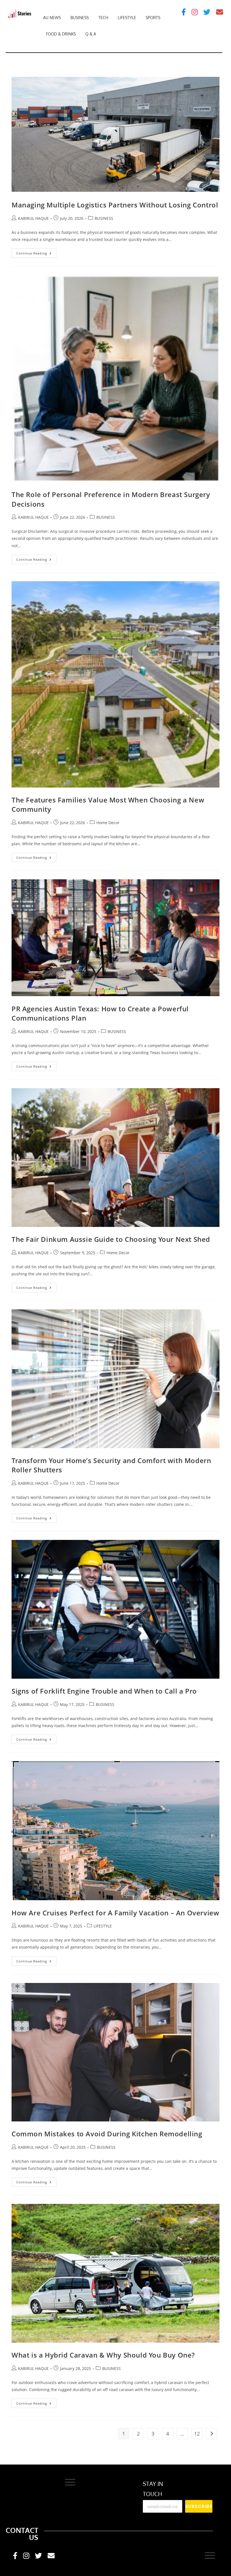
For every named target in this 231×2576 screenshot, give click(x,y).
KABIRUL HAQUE (33, 218)
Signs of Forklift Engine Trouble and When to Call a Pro (104, 1691)
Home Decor (108, 823)
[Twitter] (207, 12)
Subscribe (199, 2506)
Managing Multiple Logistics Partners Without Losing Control (115, 205)
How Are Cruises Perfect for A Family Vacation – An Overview (115, 1913)
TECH (103, 18)
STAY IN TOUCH (153, 2489)
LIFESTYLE (127, 18)
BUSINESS (80, 18)
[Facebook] (184, 12)
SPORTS (153, 18)
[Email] (220, 12)
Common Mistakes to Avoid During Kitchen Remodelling (107, 2134)
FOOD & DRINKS (61, 34)
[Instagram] (195, 12)
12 (197, 2434)
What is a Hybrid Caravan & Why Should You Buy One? (104, 2355)
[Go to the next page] (212, 2434)
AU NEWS (52, 18)
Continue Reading (36, 252)
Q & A (91, 34)
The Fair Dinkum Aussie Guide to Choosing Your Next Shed (111, 1239)
